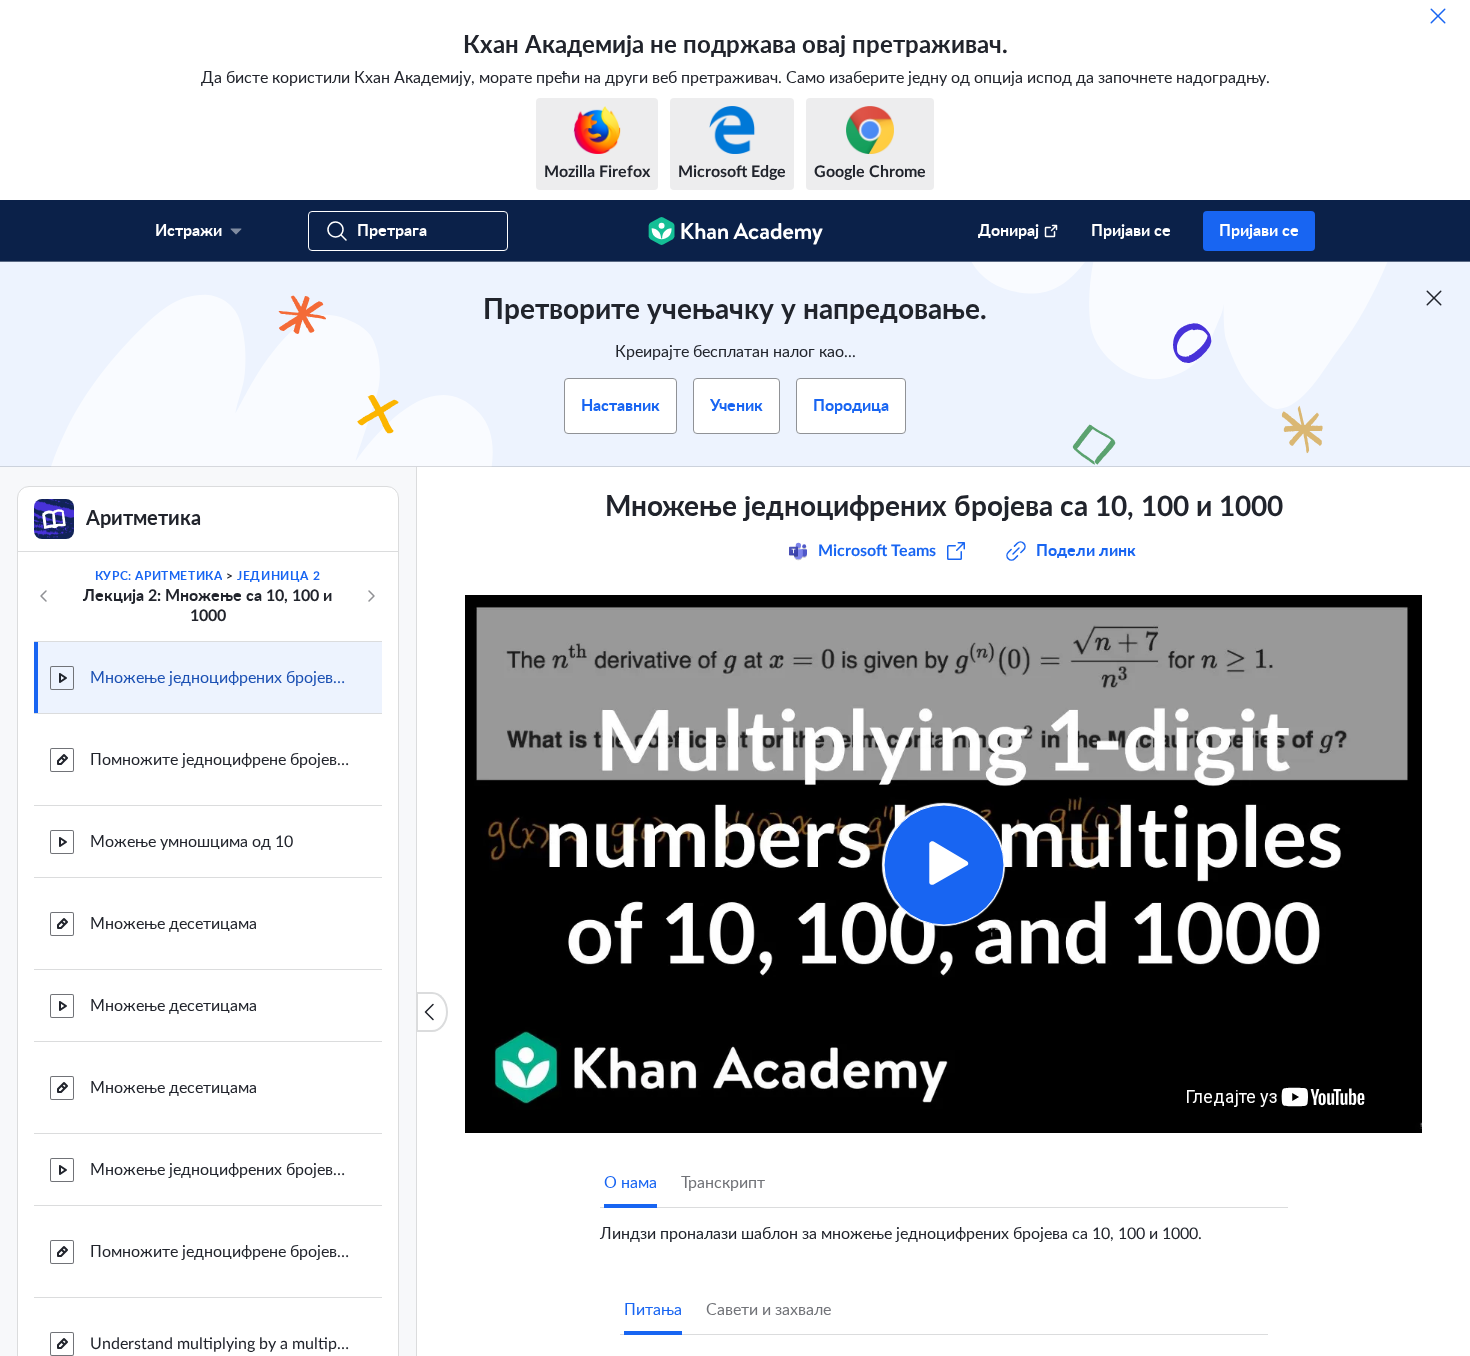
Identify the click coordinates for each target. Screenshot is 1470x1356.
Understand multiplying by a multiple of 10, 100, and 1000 (220, 1344)
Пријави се (1131, 231)
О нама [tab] (630, 1183)
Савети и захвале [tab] (768, 1310)
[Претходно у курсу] (44, 596)
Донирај (1008, 231)
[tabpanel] (944, 1226)
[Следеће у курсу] (371, 596)
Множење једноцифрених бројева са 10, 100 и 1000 (220, 678)
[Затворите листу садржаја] (432, 1012)
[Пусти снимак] (943, 864)
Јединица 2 (278, 576)
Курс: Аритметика (159, 576)
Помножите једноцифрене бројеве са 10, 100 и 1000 (220, 760)
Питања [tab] (653, 1310)
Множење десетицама (173, 924)
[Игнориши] (1438, 16)
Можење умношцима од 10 (191, 842)
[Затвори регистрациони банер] (1434, 298)
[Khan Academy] (735, 231)
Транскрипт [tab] (723, 1183)
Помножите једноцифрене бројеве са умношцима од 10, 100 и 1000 (220, 1252)
